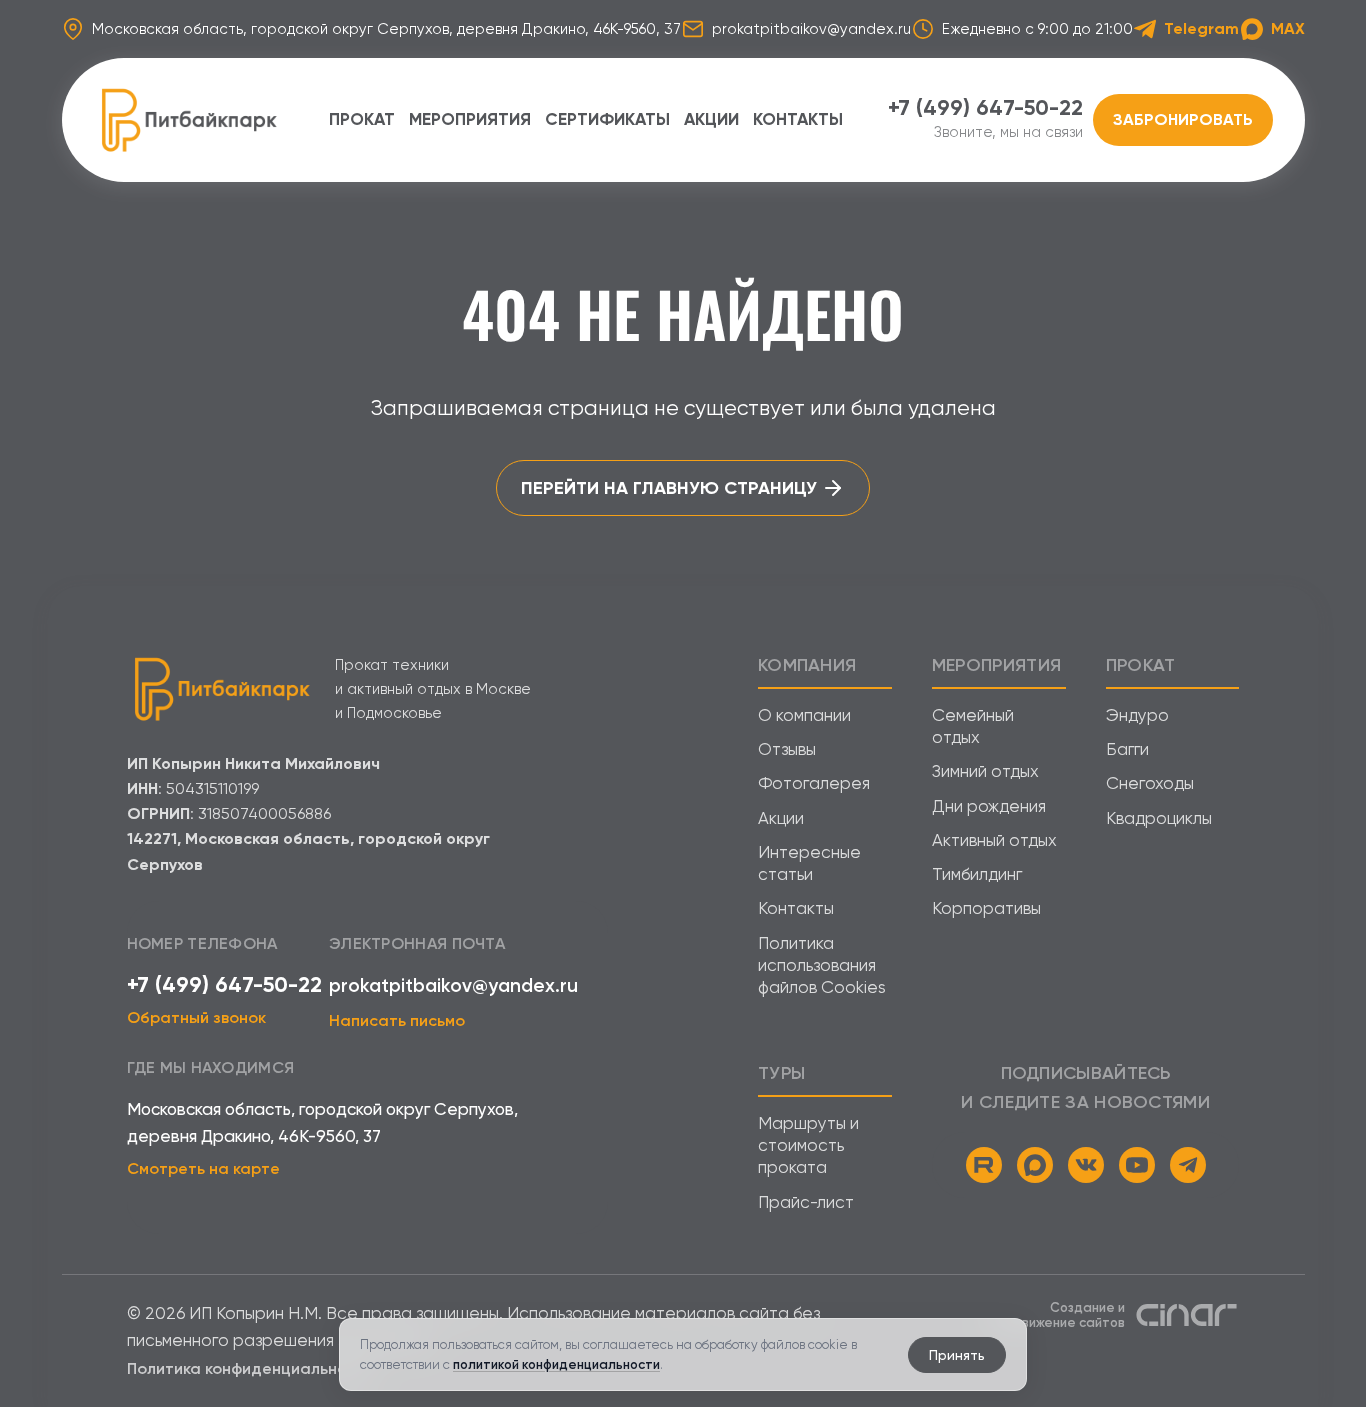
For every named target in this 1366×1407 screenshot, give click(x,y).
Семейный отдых (973, 726)
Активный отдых (994, 840)
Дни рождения (989, 806)
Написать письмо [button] (397, 1020)
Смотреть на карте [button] (203, 1168)
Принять (957, 1355)
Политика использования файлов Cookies (822, 965)
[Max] (1035, 1165)
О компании (804, 715)
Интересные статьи (809, 863)
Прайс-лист (806, 1202)
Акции (711, 119)
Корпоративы (986, 908)
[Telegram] (1188, 1165)
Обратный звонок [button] (196, 1017)
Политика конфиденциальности (250, 1368)
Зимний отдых (985, 771)
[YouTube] (1137, 1165)
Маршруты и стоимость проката (808, 1145)
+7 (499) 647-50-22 (224, 984)
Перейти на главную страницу (669, 488)
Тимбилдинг (977, 874)
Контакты (798, 119)
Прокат (362, 119)
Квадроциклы (1159, 818)
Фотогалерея (814, 783)
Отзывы (787, 749)
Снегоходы (1150, 783)
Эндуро (1137, 715)
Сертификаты (607, 119)
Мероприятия (470, 119)
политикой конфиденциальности (556, 1364)
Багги (1127, 749)
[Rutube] (984, 1165)
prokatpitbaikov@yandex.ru (453, 985)
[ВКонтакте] (1086, 1165)
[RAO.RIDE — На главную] (189, 120)
